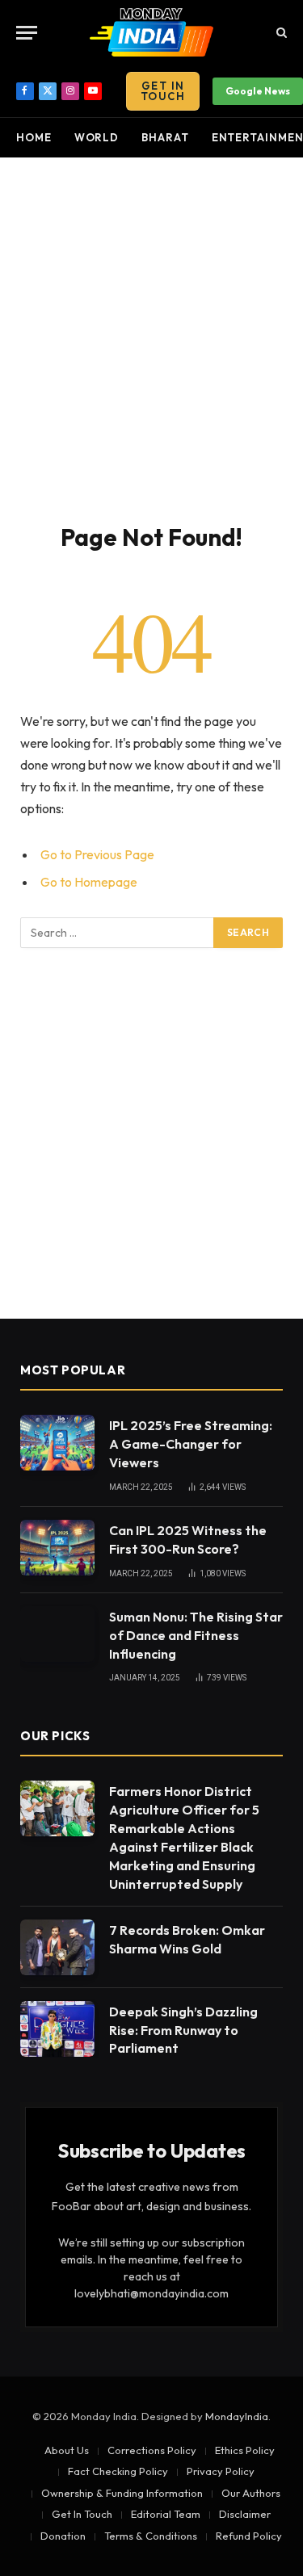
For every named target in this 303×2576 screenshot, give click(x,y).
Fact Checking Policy (118, 2471)
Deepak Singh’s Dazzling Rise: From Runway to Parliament (183, 2030)
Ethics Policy (245, 2450)
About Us (67, 2450)
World (97, 137)
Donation (63, 2536)
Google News (258, 91)
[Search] (280, 33)
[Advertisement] (151, 337)
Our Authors (251, 2493)
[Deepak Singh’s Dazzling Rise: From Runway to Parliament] (57, 2029)
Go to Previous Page (97, 854)
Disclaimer (245, 2514)
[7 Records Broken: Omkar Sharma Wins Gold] (57, 1947)
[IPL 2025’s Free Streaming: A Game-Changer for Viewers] (57, 1443)
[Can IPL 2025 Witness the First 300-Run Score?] (57, 1548)
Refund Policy (249, 2536)
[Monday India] (152, 32)
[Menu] (27, 33)
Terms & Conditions (151, 2536)
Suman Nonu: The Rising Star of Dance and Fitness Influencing (196, 1635)
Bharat (165, 137)
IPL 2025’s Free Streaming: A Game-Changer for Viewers (191, 1444)
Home (34, 137)
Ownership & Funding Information (122, 2493)
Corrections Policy (152, 2450)
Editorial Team (166, 2514)
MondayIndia (237, 2416)
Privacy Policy (221, 2471)
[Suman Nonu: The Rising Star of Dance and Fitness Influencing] (57, 1634)
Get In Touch (163, 91)
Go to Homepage (89, 882)
